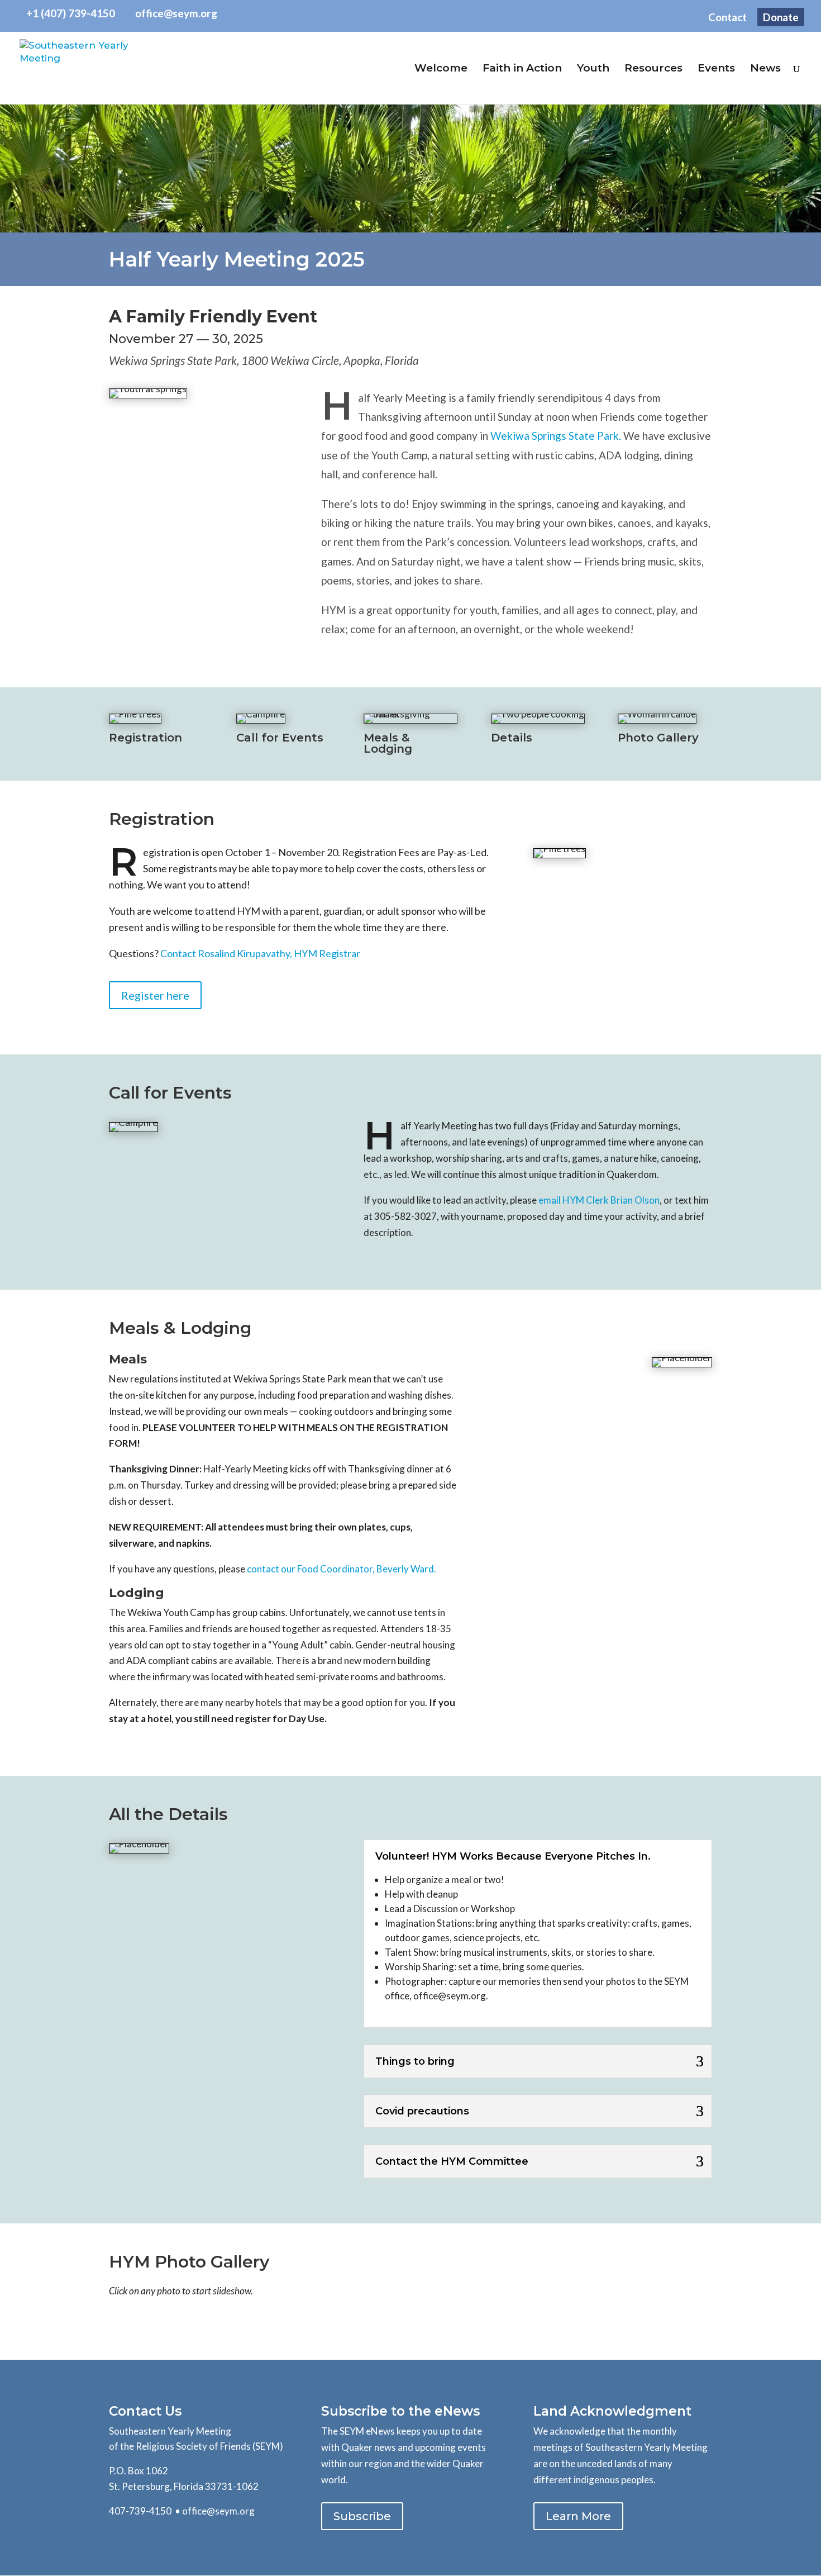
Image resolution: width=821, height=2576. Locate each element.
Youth (593, 69)
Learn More (578, 2516)
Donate (781, 17)
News (765, 69)
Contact (727, 18)
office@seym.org (218, 2511)
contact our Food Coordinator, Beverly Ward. (342, 1569)
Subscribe (362, 2516)
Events (716, 69)
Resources (653, 69)
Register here (155, 995)
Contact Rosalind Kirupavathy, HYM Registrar (261, 953)
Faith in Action (522, 69)
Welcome (441, 69)
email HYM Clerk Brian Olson (599, 1200)
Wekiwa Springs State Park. (556, 436)
